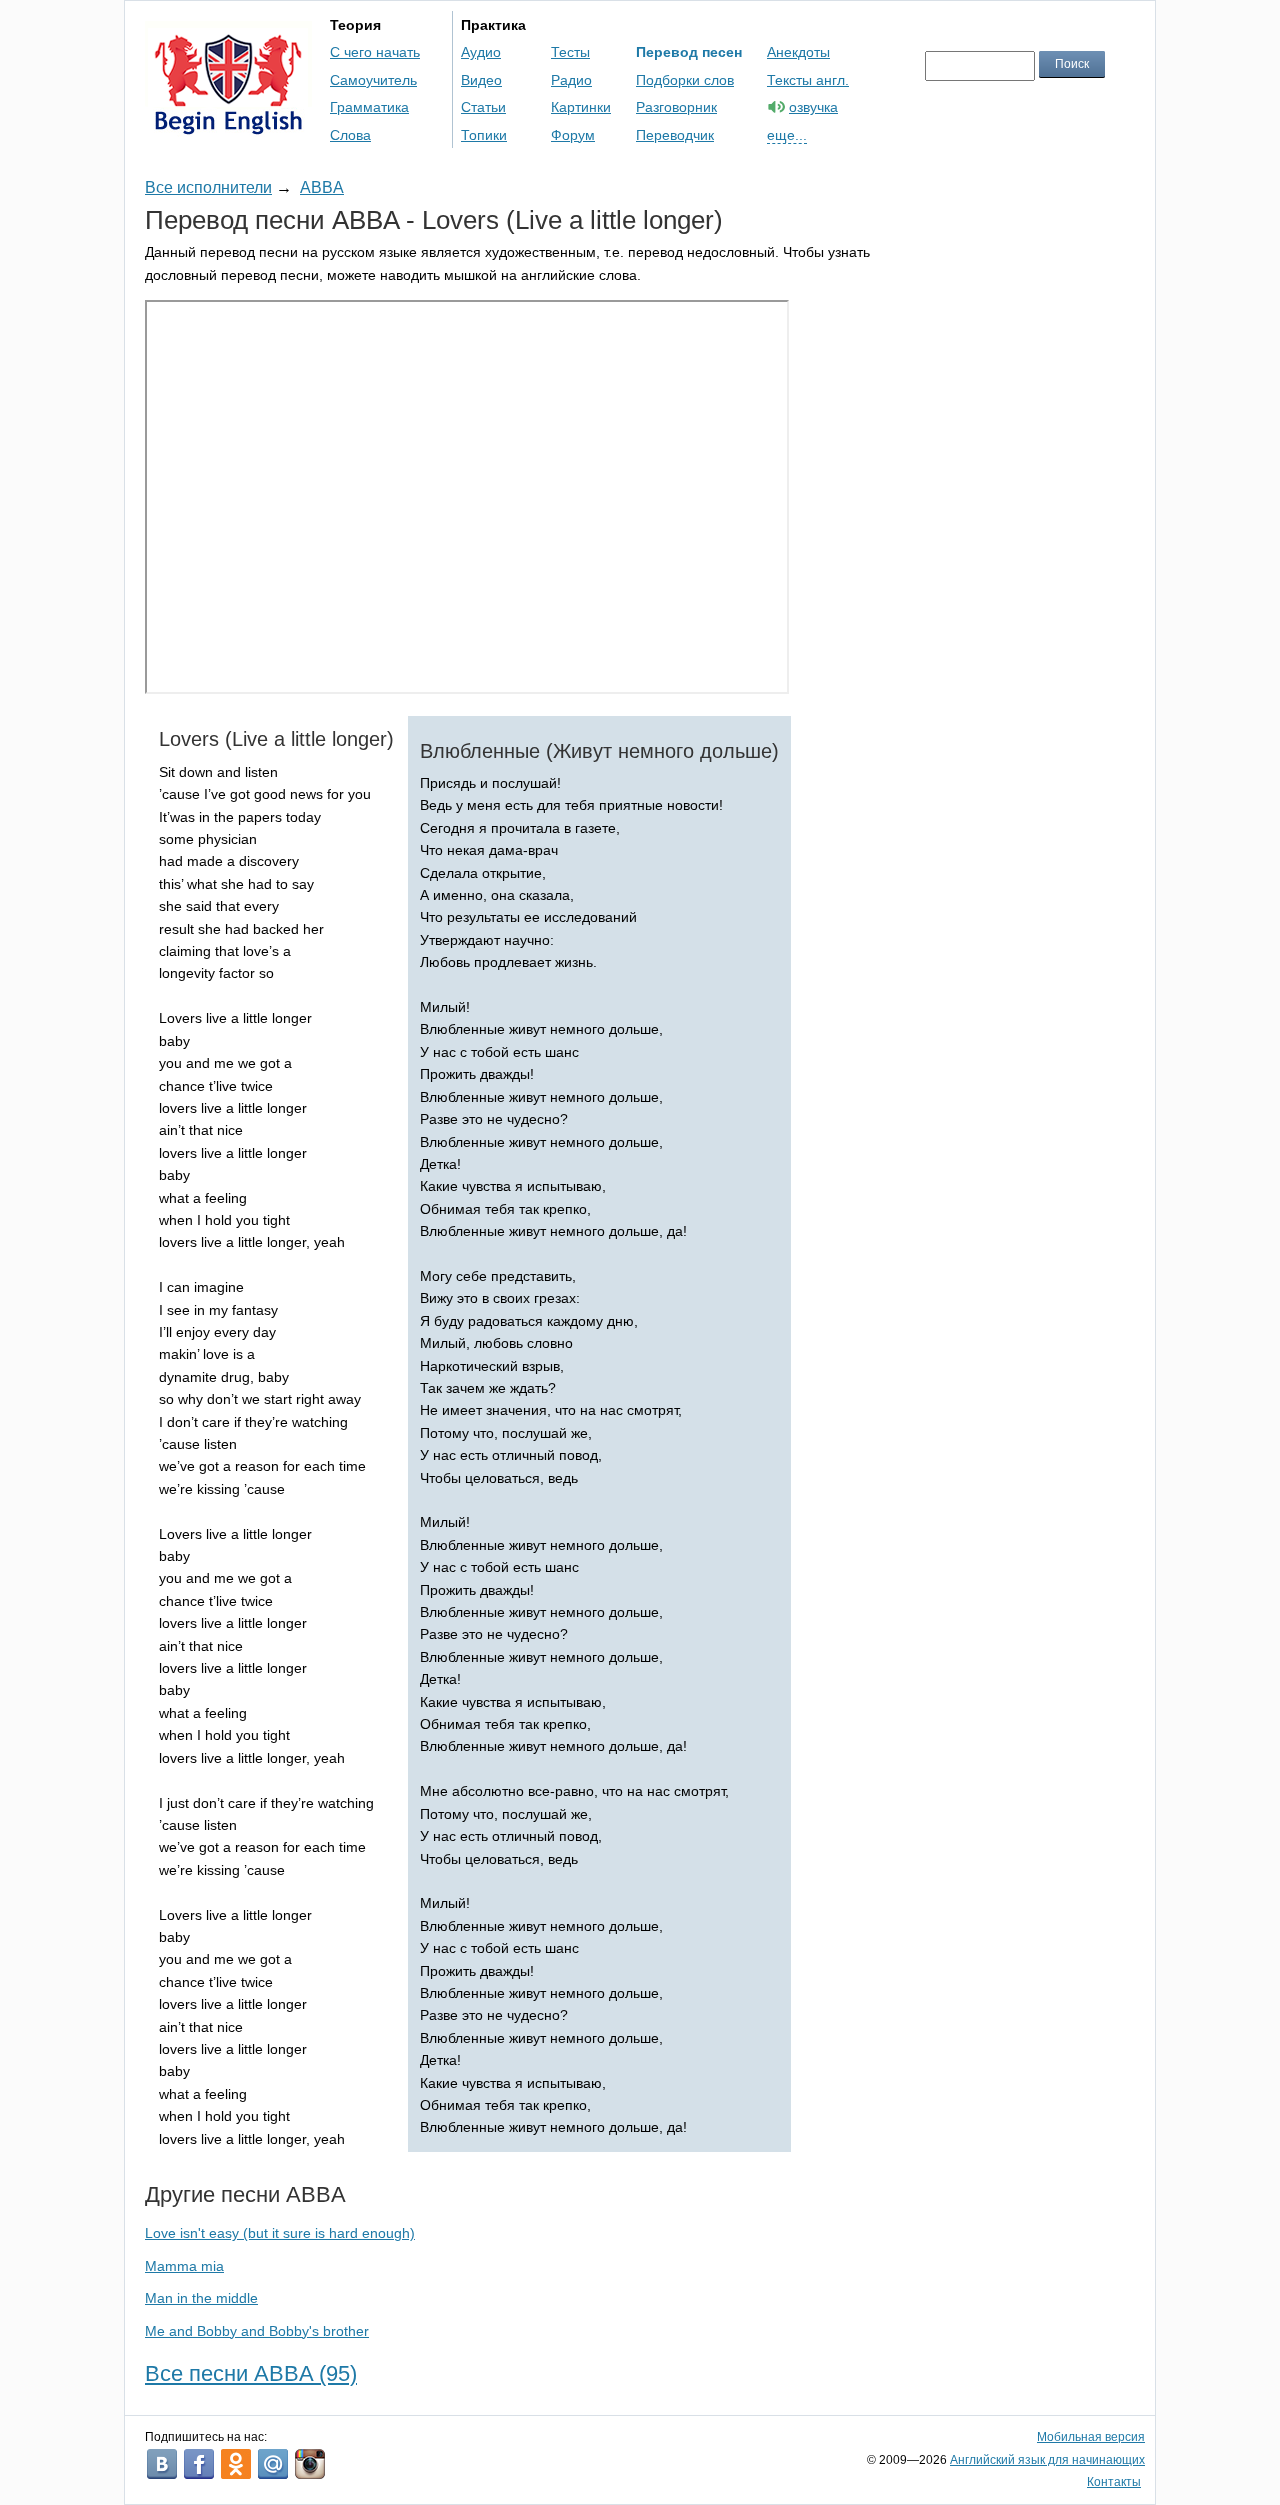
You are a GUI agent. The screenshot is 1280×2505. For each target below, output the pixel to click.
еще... (787, 135)
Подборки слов (685, 80)
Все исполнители (208, 187)
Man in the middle (201, 2298)
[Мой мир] (273, 2464)
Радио (571, 80)
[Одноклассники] (236, 2464)
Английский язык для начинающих (1047, 2460)
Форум (573, 135)
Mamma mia (184, 2266)
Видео (481, 80)
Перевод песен (689, 52)
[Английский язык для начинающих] (228, 125)
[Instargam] (310, 2464)
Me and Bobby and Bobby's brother (257, 2331)
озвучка (813, 107)
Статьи (483, 107)
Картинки (581, 107)
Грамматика (369, 107)
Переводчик (675, 135)
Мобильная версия (1091, 2437)
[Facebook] (199, 2464)
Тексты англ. (808, 80)
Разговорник (676, 107)
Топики (484, 135)
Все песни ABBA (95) (251, 2373)
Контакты (1114, 2482)
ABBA (322, 187)
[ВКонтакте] (162, 2464)
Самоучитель (373, 80)
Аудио (481, 52)
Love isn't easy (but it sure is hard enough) (280, 2233)
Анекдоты (798, 52)
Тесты (570, 52)
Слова (350, 135)
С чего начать (375, 52)
